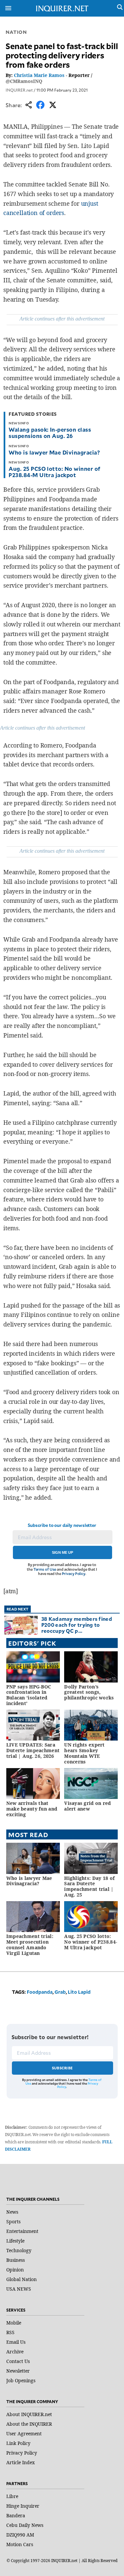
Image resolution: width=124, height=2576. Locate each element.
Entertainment (22, 2231)
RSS (10, 2332)
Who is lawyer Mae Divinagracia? (54, 452)
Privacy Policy (74, 1574)
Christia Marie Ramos (39, 75)
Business (16, 2260)
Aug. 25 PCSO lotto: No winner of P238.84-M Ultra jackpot (54, 472)
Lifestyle (15, 2241)
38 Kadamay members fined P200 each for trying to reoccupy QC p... (77, 1625)
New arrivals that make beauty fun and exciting (32, 1809)
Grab (60, 1992)
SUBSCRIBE (62, 2068)
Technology (19, 2250)
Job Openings (21, 2380)
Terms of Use (45, 1569)
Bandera (16, 2515)
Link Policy (18, 2443)
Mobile (14, 2323)
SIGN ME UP (62, 1552)
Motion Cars (20, 2544)
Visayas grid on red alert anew (87, 1806)
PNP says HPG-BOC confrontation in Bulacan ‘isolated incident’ (29, 1695)
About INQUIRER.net (29, 2414)
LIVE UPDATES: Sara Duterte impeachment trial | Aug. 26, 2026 (33, 1750)
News (12, 2212)
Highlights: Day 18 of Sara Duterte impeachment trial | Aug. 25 (89, 1886)
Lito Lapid (79, 1992)
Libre (12, 2496)
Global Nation (21, 2279)
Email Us (16, 2342)
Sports (13, 2221)
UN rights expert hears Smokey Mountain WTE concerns (84, 1753)
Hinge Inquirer (23, 2506)
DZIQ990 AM (20, 2535)
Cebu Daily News (25, 2525)
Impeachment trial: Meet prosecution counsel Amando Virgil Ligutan (30, 1944)
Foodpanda (40, 1992)
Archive (15, 2352)
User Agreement (24, 2433)
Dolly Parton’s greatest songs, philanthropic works (89, 1692)
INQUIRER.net (19, 90)
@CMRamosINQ (24, 81)
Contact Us (18, 2361)
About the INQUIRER (29, 2424)
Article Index (21, 2462)
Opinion (15, 2270)
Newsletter (18, 2371)
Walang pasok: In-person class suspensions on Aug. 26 (50, 432)
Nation (16, 32)
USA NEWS (19, 2289)
